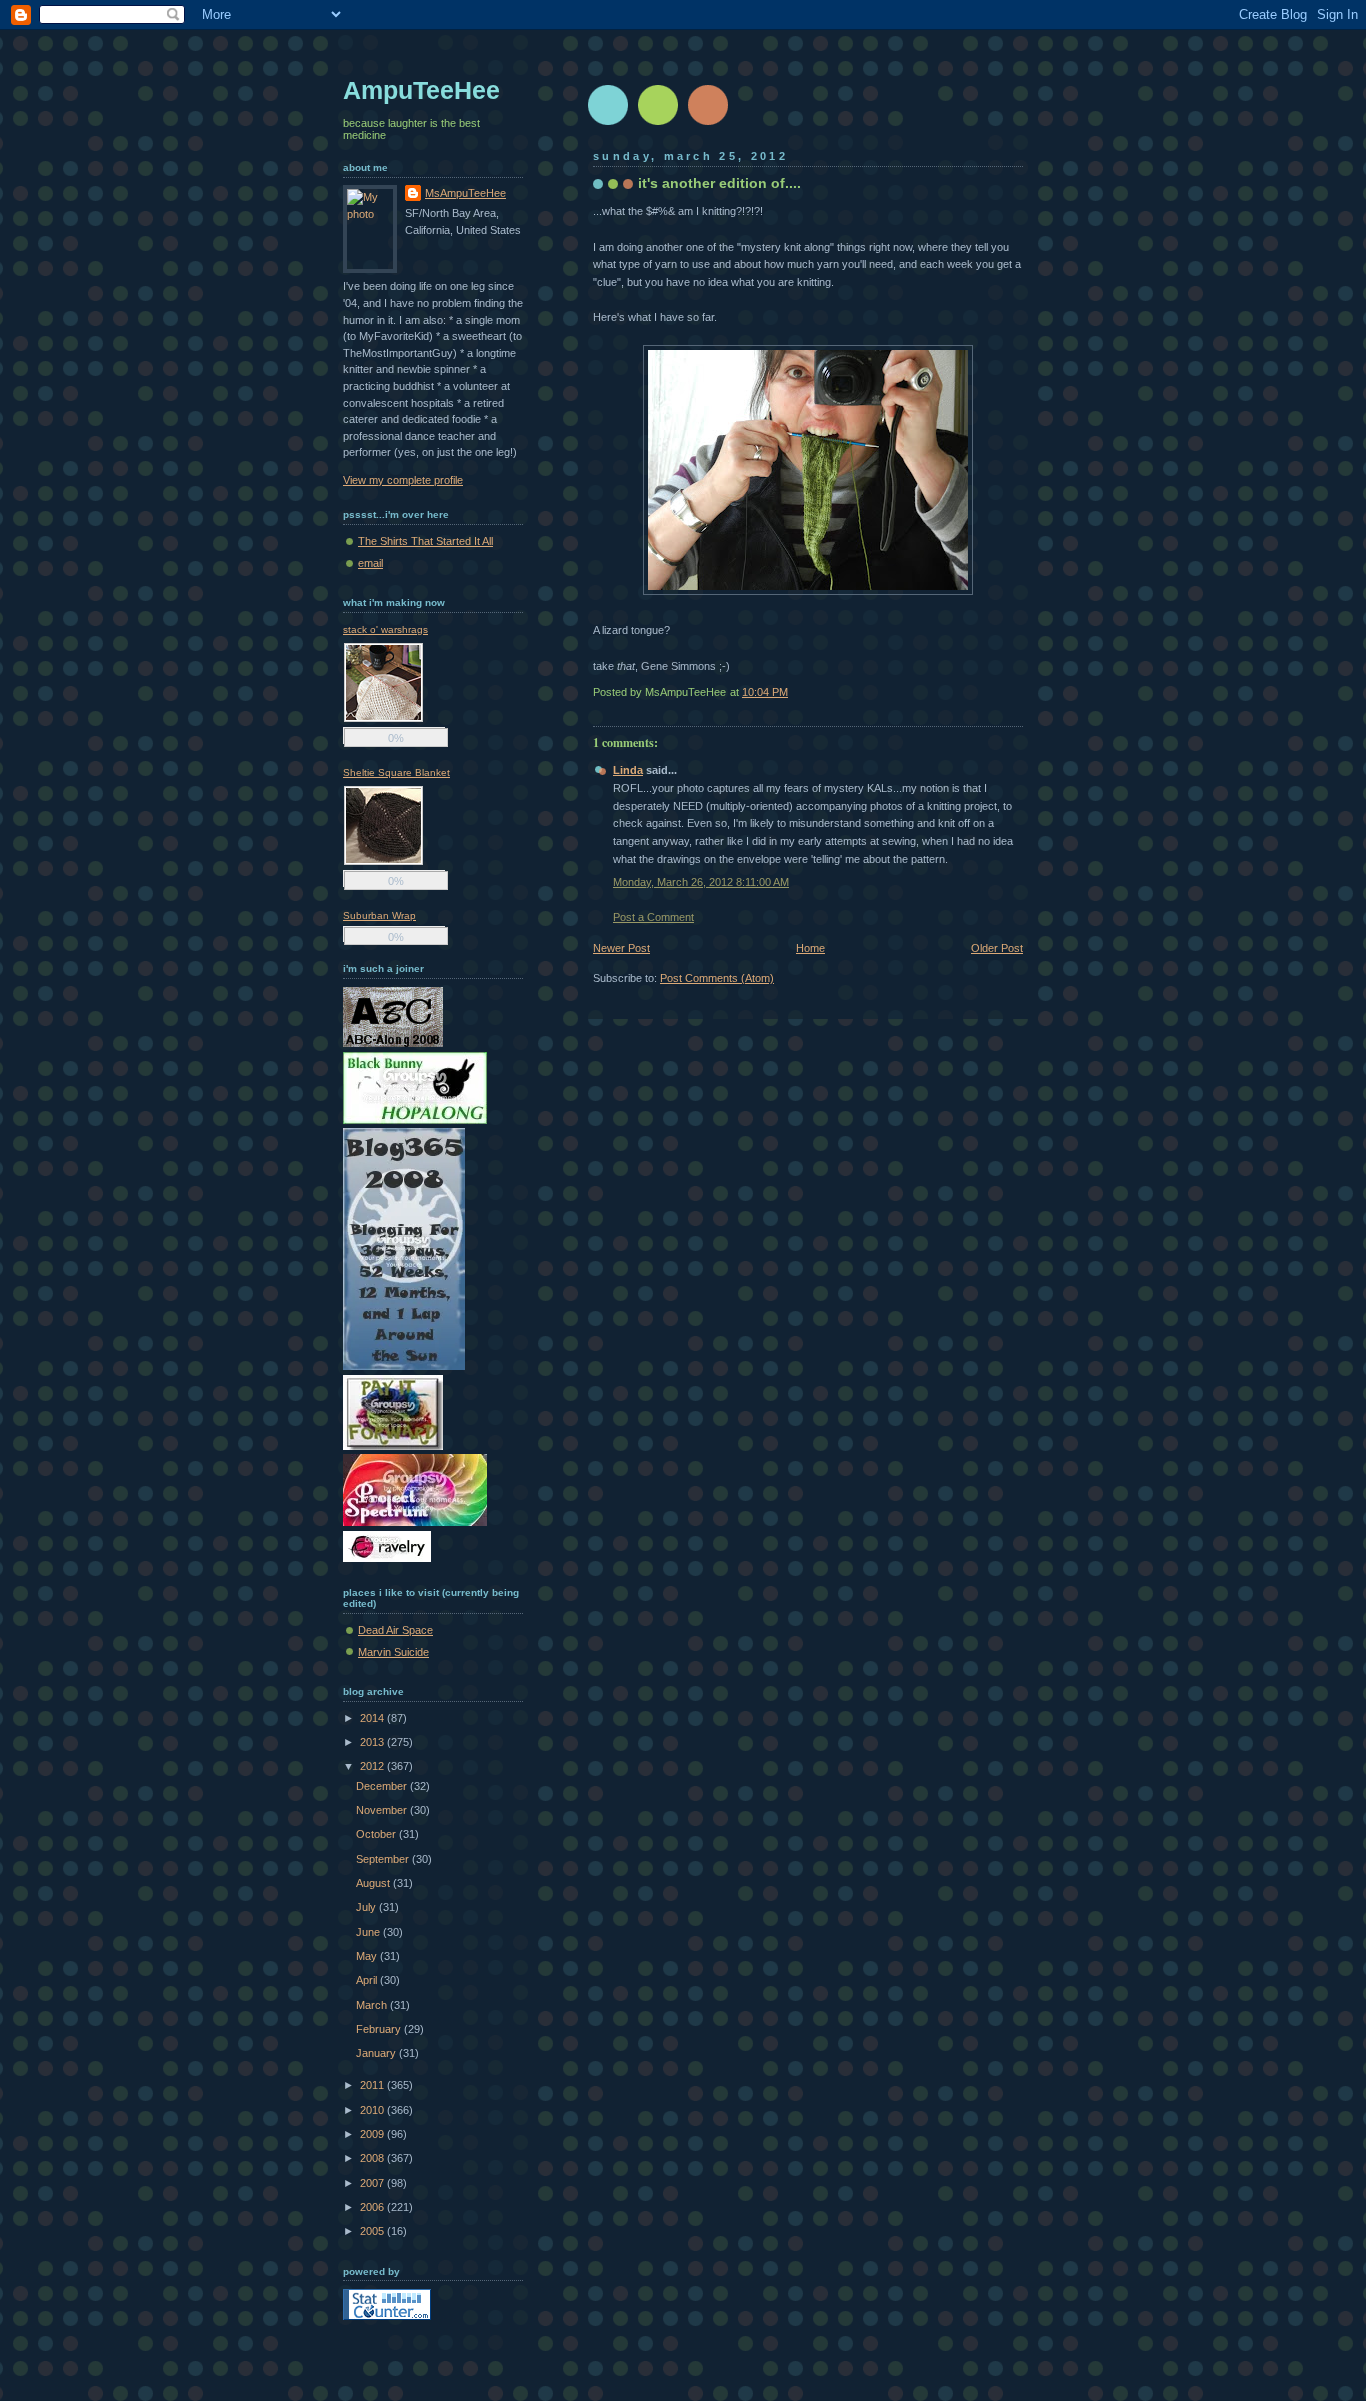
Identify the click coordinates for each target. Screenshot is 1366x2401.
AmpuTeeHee (421, 90)
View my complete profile (403, 480)
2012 (373, 1766)
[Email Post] (1021, 692)
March (373, 2005)
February (380, 2029)
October (377, 1834)
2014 (373, 1718)
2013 (373, 1742)
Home (810, 948)
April (368, 1980)
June (369, 1932)
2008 (373, 2158)
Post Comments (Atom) (717, 978)
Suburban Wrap (379, 915)
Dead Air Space (395, 1630)
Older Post (997, 948)
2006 (373, 2207)
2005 (373, 2231)
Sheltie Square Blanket (396, 772)
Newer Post (621, 948)
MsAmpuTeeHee (465, 193)
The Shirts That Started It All (425, 541)
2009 (373, 2134)
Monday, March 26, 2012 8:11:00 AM (701, 882)
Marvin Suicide (393, 1652)
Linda (628, 770)
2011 (373, 2085)
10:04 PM (765, 692)
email (370, 563)
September (384, 1859)
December (383, 1786)
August (374, 1883)
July (367, 1907)
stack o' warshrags (385, 629)
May (368, 1956)
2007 (373, 2183)
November (383, 1810)
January (377, 2053)
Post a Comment (653, 917)
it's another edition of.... (719, 183)
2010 (373, 2110)
